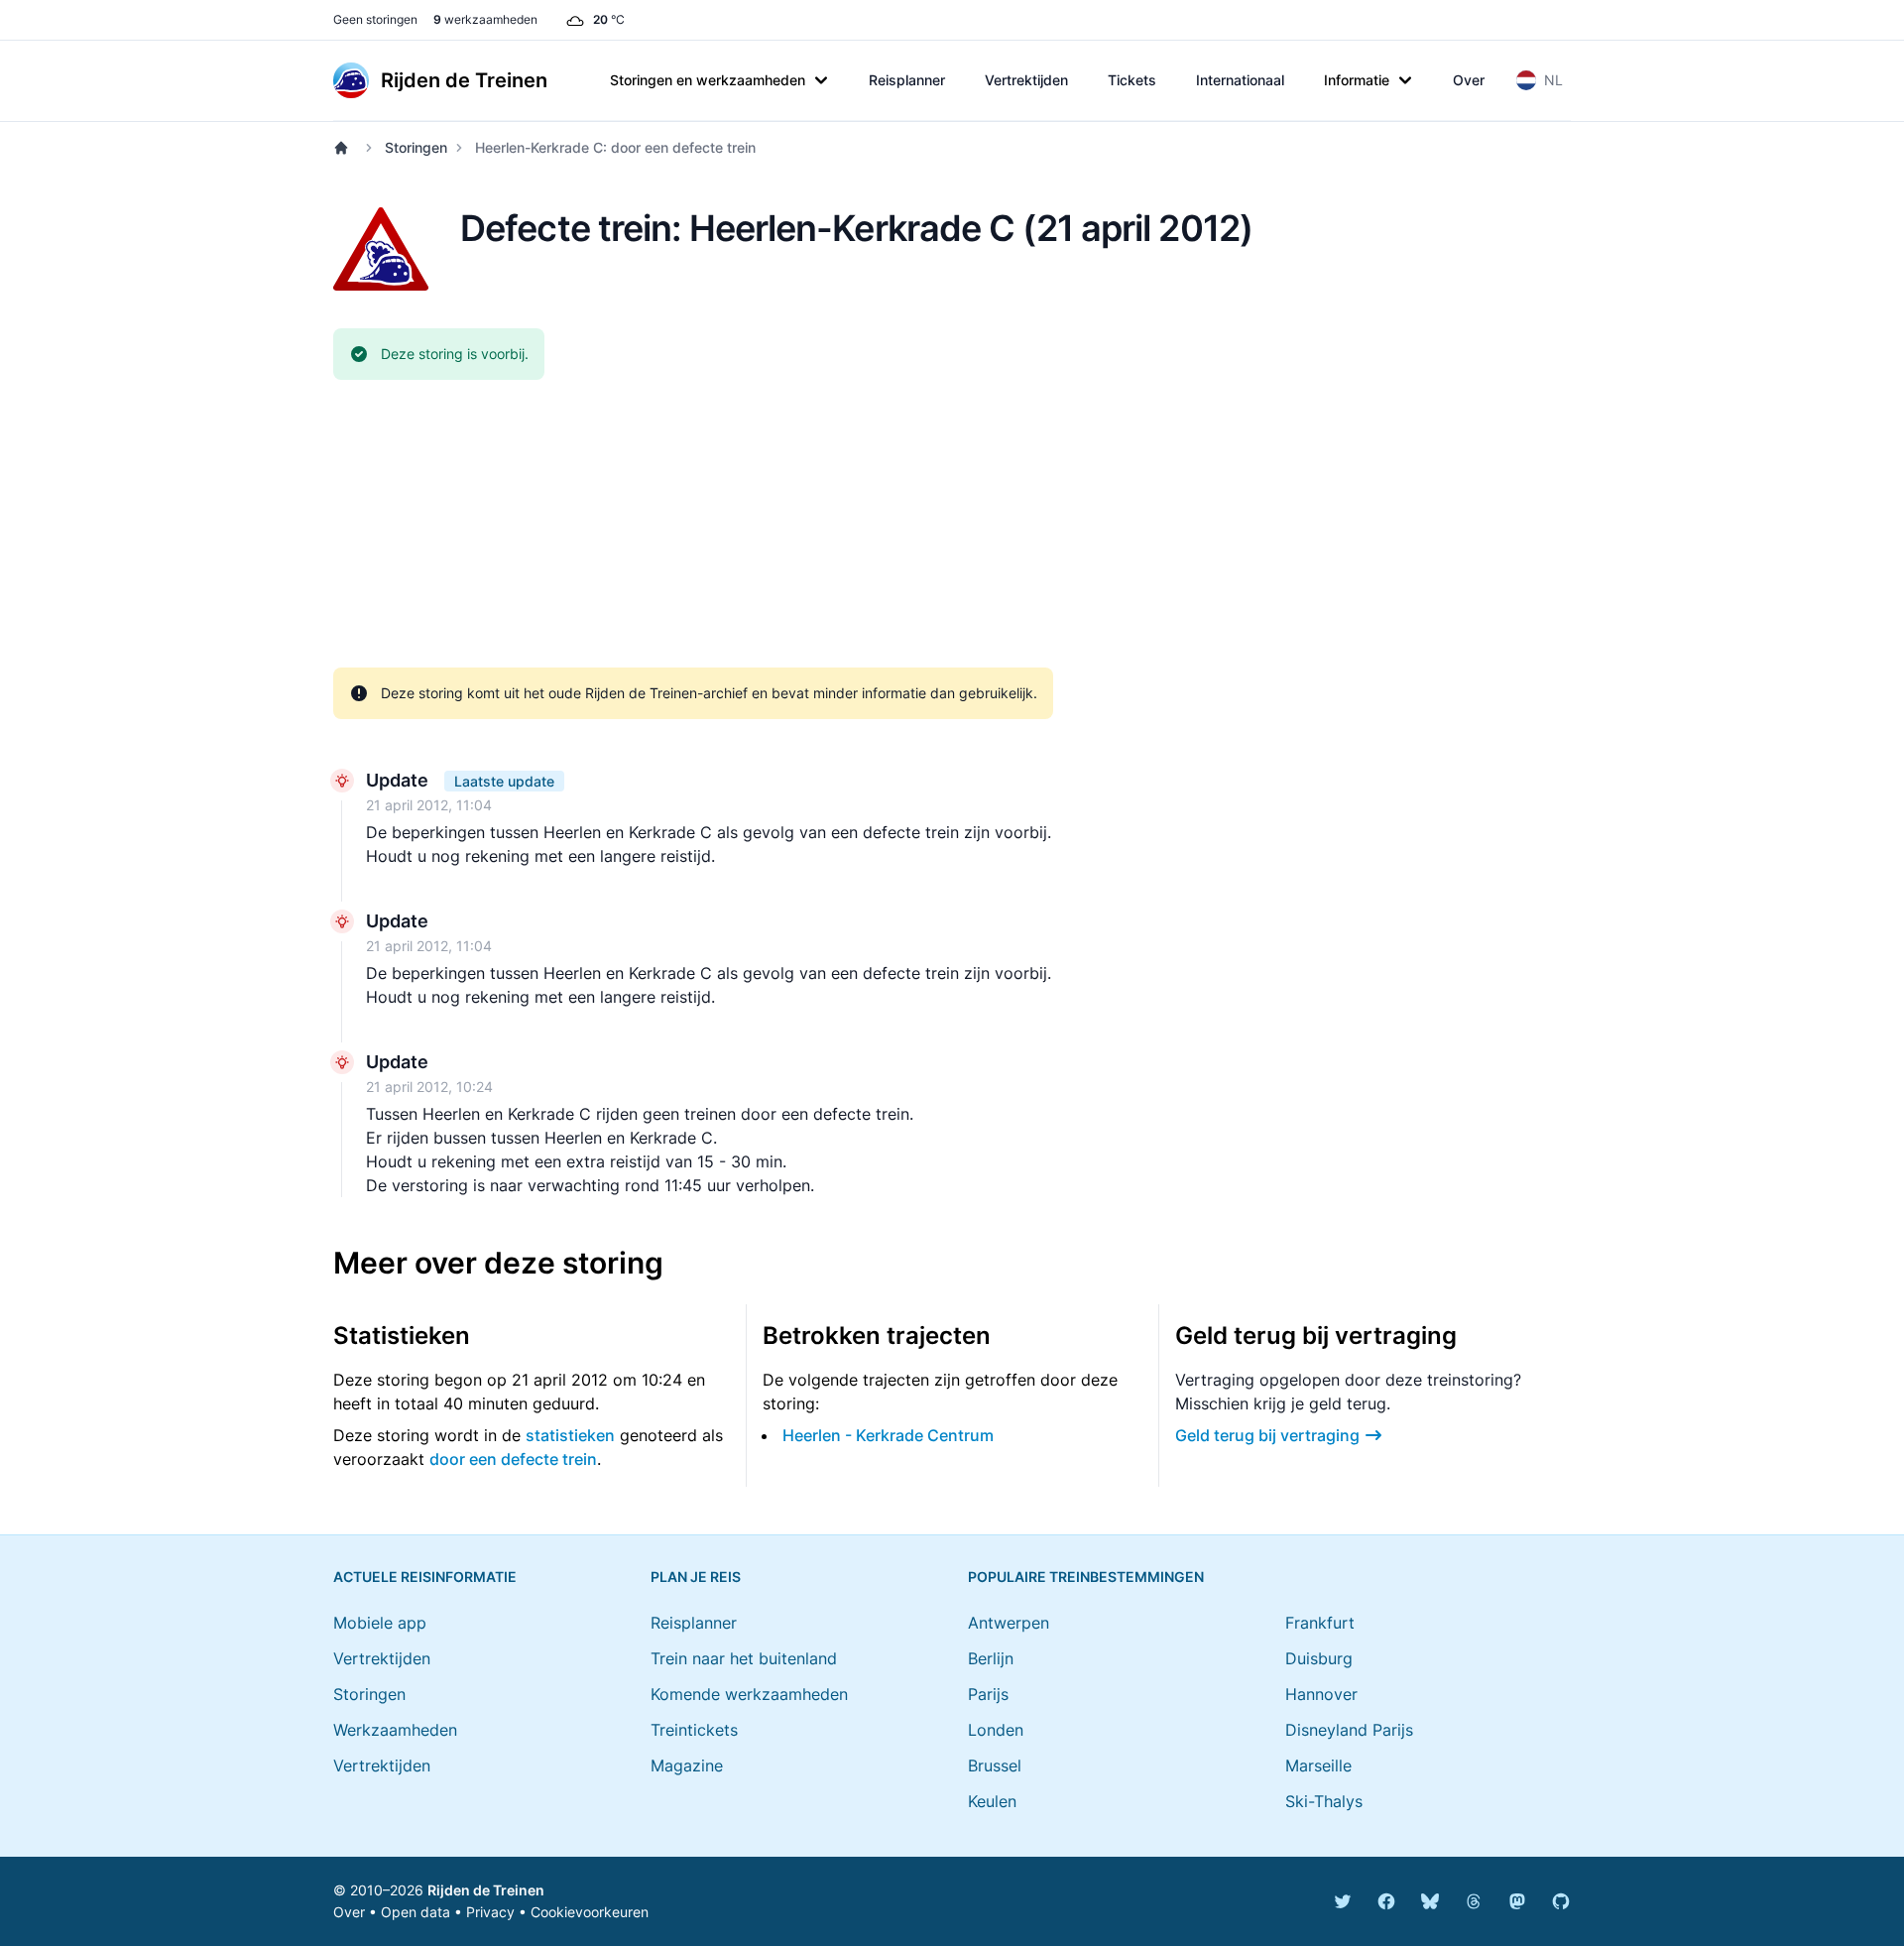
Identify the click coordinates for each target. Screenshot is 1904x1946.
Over (1469, 80)
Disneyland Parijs (1349, 1730)
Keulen (992, 1801)
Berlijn (991, 1658)
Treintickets (694, 1730)
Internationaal (1240, 80)
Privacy (490, 1912)
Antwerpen (1009, 1623)
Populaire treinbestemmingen (1086, 1577)
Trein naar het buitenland (744, 1658)
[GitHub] (1561, 1901)
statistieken (570, 1435)
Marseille (1318, 1765)
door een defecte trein (513, 1459)
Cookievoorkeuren (590, 1912)
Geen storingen (375, 19)
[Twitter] (1343, 1901)
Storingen (416, 147)
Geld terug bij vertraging (1267, 1435)
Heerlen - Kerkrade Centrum (888, 1435)
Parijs (988, 1694)
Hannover (1321, 1694)
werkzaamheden (485, 19)
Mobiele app (380, 1623)
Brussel (995, 1765)
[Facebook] (1386, 1901)
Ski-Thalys (1324, 1801)
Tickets (1132, 80)
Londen (996, 1730)
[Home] (345, 148)
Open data (416, 1912)
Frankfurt (1320, 1623)
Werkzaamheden (395, 1730)
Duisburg (1319, 1658)
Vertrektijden (1026, 80)
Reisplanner (907, 80)
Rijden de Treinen (486, 1890)
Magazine (687, 1765)
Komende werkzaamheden (749, 1694)
